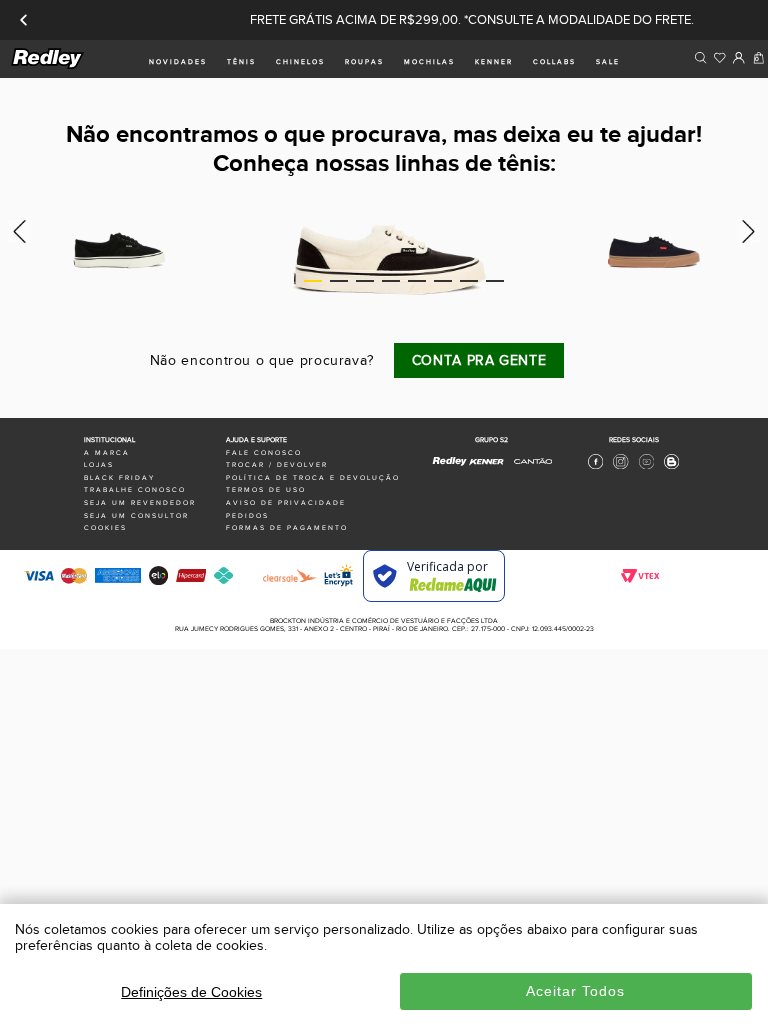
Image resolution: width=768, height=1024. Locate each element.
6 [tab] (443, 281)
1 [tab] (313, 281)
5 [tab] (417, 281)
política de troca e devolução (313, 478)
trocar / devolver (277, 465)
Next (751, 231)
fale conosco (264, 453)
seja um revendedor (140, 503)
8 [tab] (495, 281)
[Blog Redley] (671, 467)
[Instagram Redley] (620, 467)
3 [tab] (365, 281)
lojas (99, 465)
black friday (119, 478)
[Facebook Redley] (595, 467)
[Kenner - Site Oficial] (486, 462)
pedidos (247, 516)
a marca (107, 453)
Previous (16, 231)
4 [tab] (391, 281)
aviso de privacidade (286, 503)
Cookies (105, 528)
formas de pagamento (287, 528)
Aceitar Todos (575, 991)
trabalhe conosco (135, 490)
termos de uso (266, 490)
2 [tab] (339, 281)
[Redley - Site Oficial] (450, 466)
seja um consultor (136, 516)
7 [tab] (469, 281)
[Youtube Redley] (646, 467)
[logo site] (48, 65)
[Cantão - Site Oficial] (528, 469)
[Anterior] (24, 20)
